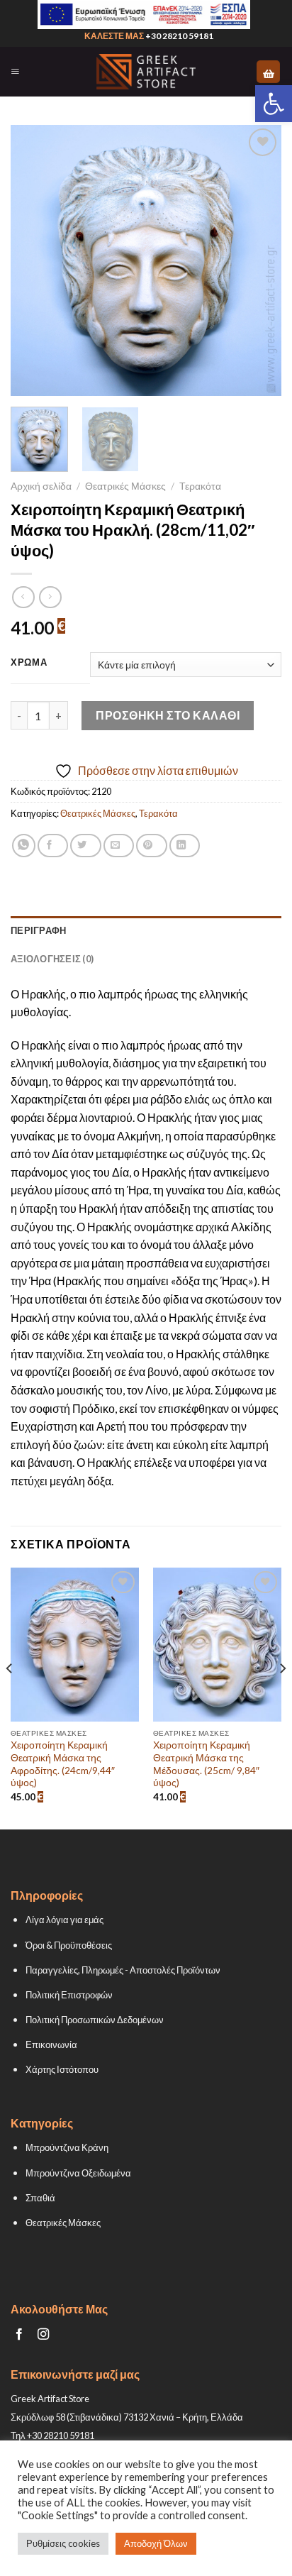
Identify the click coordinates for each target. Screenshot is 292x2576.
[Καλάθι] (268, 72)
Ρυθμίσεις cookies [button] (63, 2543)
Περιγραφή (38, 930)
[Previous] (34, 260)
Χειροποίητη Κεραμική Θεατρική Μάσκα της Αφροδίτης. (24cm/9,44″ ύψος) (63, 1764)
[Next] (258, 260)
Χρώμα (29, 663)
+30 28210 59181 (179, 36)
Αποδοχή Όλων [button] (156, 2543)
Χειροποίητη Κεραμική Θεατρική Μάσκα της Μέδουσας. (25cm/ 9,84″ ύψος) (206, 1764)
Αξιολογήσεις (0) (52, 959)
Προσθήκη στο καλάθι (168, 715)
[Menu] (15, 72)
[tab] (146, 930)
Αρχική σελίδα (41, 486)
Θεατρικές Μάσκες (125, 486)
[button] (274, 104)
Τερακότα (200, 486)
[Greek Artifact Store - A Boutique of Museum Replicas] (146, 72)
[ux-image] (144, 15)
